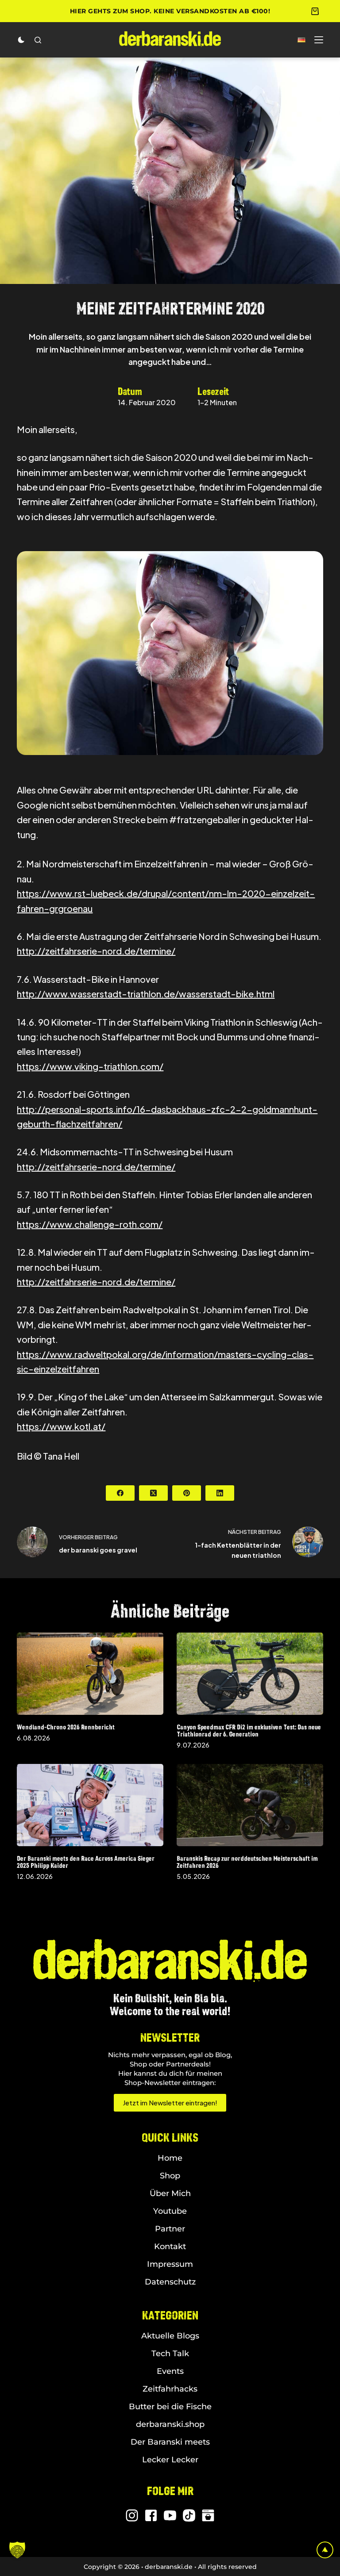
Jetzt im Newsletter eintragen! (170, 2103)
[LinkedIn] (220, 1493)
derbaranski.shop (170, 2424)
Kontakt (170, 2246)
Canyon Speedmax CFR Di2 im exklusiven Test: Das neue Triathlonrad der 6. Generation (249, 1731)
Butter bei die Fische (170, 2407)
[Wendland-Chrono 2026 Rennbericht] (90, 1674)
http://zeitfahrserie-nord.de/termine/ (96, 951)
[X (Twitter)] (153, 1493)
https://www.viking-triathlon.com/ (90, 1066)
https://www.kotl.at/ (61, 1426)
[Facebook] (120, 1493)
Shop (170, 2176)
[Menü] (319, 40)
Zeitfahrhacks (170, 2389)
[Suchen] (38, 40)
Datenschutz (170, 2282)
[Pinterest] (187, 1493)
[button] (301, 40)
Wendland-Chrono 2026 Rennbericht (66, 1727)
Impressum (170, 2264)
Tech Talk (170, 2354)
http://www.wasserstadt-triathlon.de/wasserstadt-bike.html (146, 994)
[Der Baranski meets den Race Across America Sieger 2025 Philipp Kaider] (90, 1805)
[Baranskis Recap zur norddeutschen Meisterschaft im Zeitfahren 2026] (250, 1805)
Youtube (170, 2211)
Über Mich (170, 2193)
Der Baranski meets (170, 2442)
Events (170, 2371)
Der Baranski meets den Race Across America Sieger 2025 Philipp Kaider (86, 1862)
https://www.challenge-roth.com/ (90, 1224)
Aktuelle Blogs (170, 2336)
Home (170, 2158)
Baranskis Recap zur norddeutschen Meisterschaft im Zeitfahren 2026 (247, 1862)
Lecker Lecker (170, 2460)
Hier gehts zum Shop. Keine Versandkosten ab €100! (170, 11)
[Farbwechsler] (21, 40)
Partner (170, 2229)
